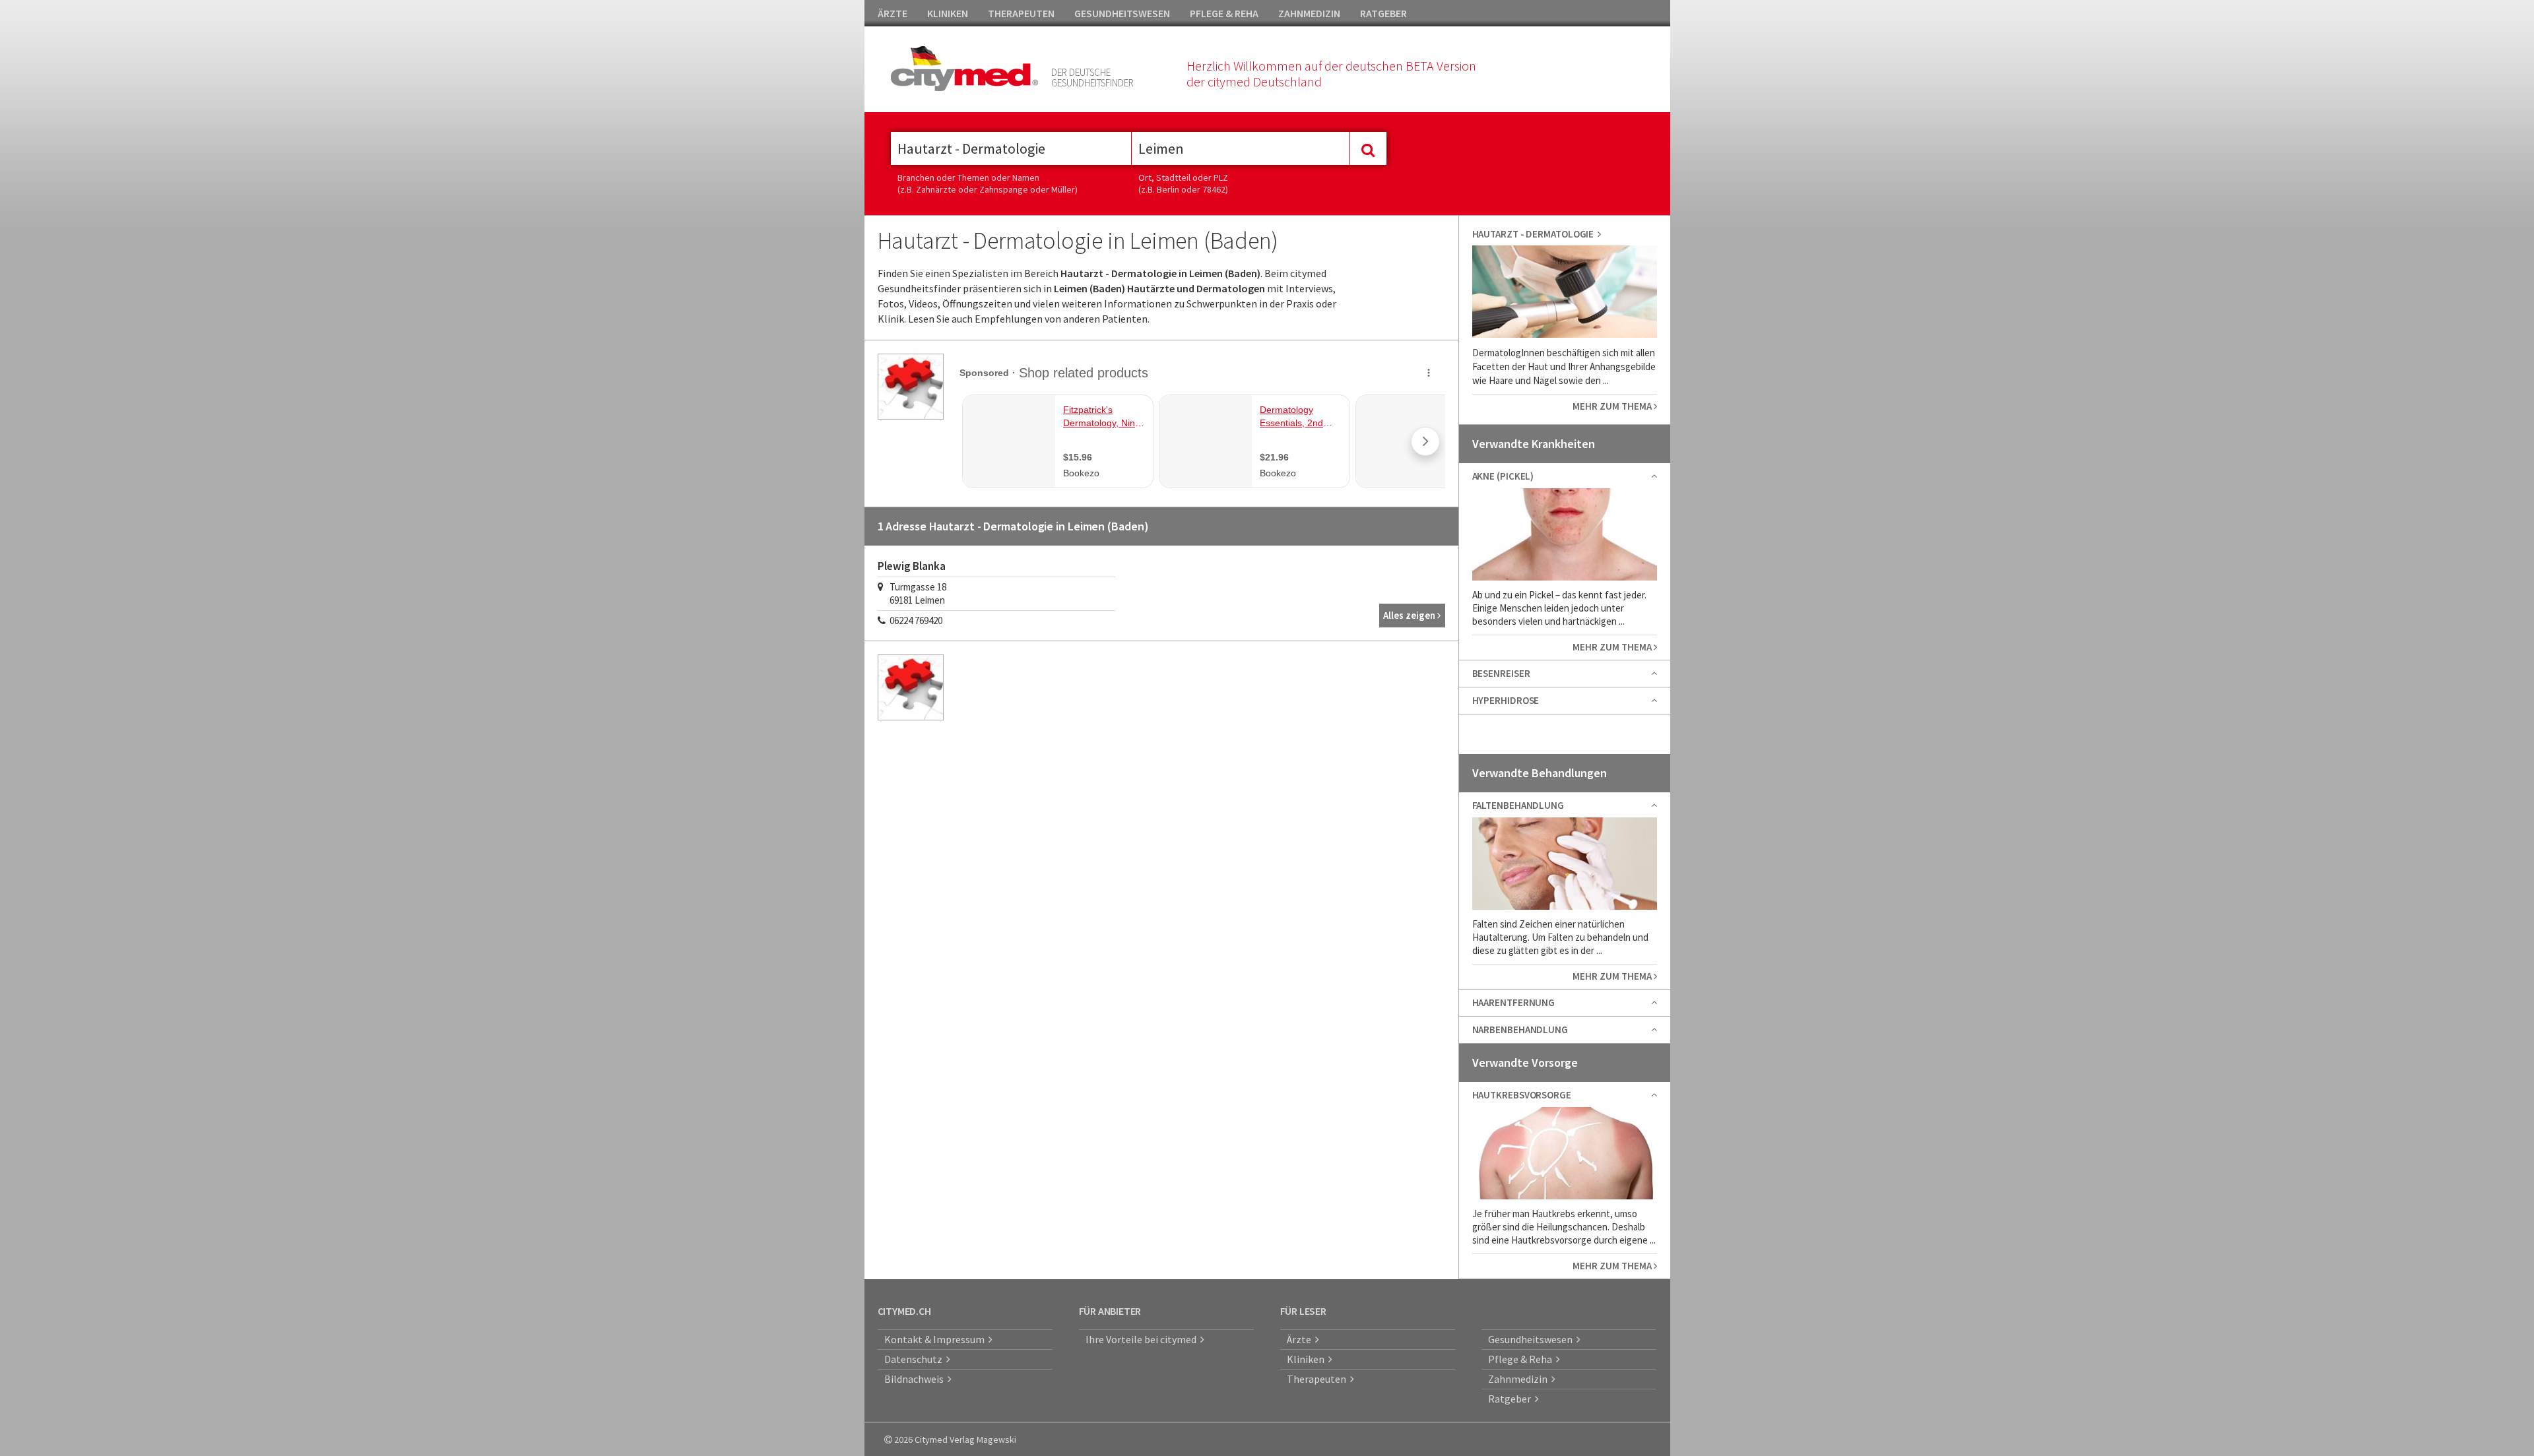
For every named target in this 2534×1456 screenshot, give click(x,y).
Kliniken (1308, 1359)
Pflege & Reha (1522, 1359)
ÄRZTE (893, 13)
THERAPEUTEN (1021, 13)
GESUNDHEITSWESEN (1122, 13)
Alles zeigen (1410, 615)
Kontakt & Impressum (936, 1339)
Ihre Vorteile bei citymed (1143, 1339)
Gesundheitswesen (1532, 1339)
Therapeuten (1318, 1379)
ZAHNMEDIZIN (1309, 13)
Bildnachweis (916, 1379)
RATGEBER (1383, 13)
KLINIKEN (948, 13)
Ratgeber (1511, 1399)
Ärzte (1301, 1339)
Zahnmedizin (1520, 1379)
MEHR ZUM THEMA (1613, 406)
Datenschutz (915, 1359)
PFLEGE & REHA (1224, 13)
